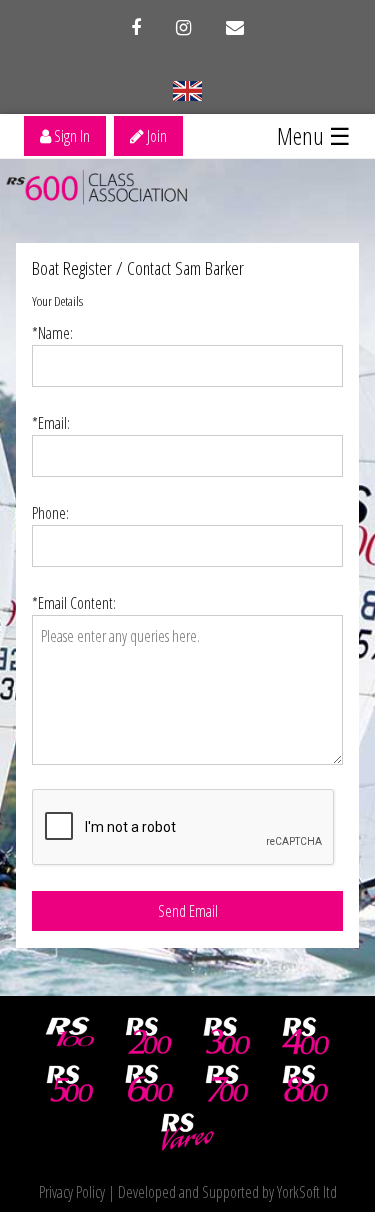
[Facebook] (136, 28)
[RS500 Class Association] (70, 1084)
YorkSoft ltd (307, 1192)
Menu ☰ (314, 135)
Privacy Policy (72, 1192)
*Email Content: (74, 603)
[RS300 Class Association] (227, 1036)
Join (155, 136)
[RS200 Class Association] (149, 1036)
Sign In (70, 136)
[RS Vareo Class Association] (188, 1132)
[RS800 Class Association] (306, 1084)
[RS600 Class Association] (149, 1084)
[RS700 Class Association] (227, 1084)
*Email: (51, 423)
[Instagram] (183, 28)
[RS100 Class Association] (70, 1036)
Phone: (50, 513)
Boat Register (72, 267)
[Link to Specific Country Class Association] (187, 89)
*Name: (52, 333)
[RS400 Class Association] (306, 1036)
